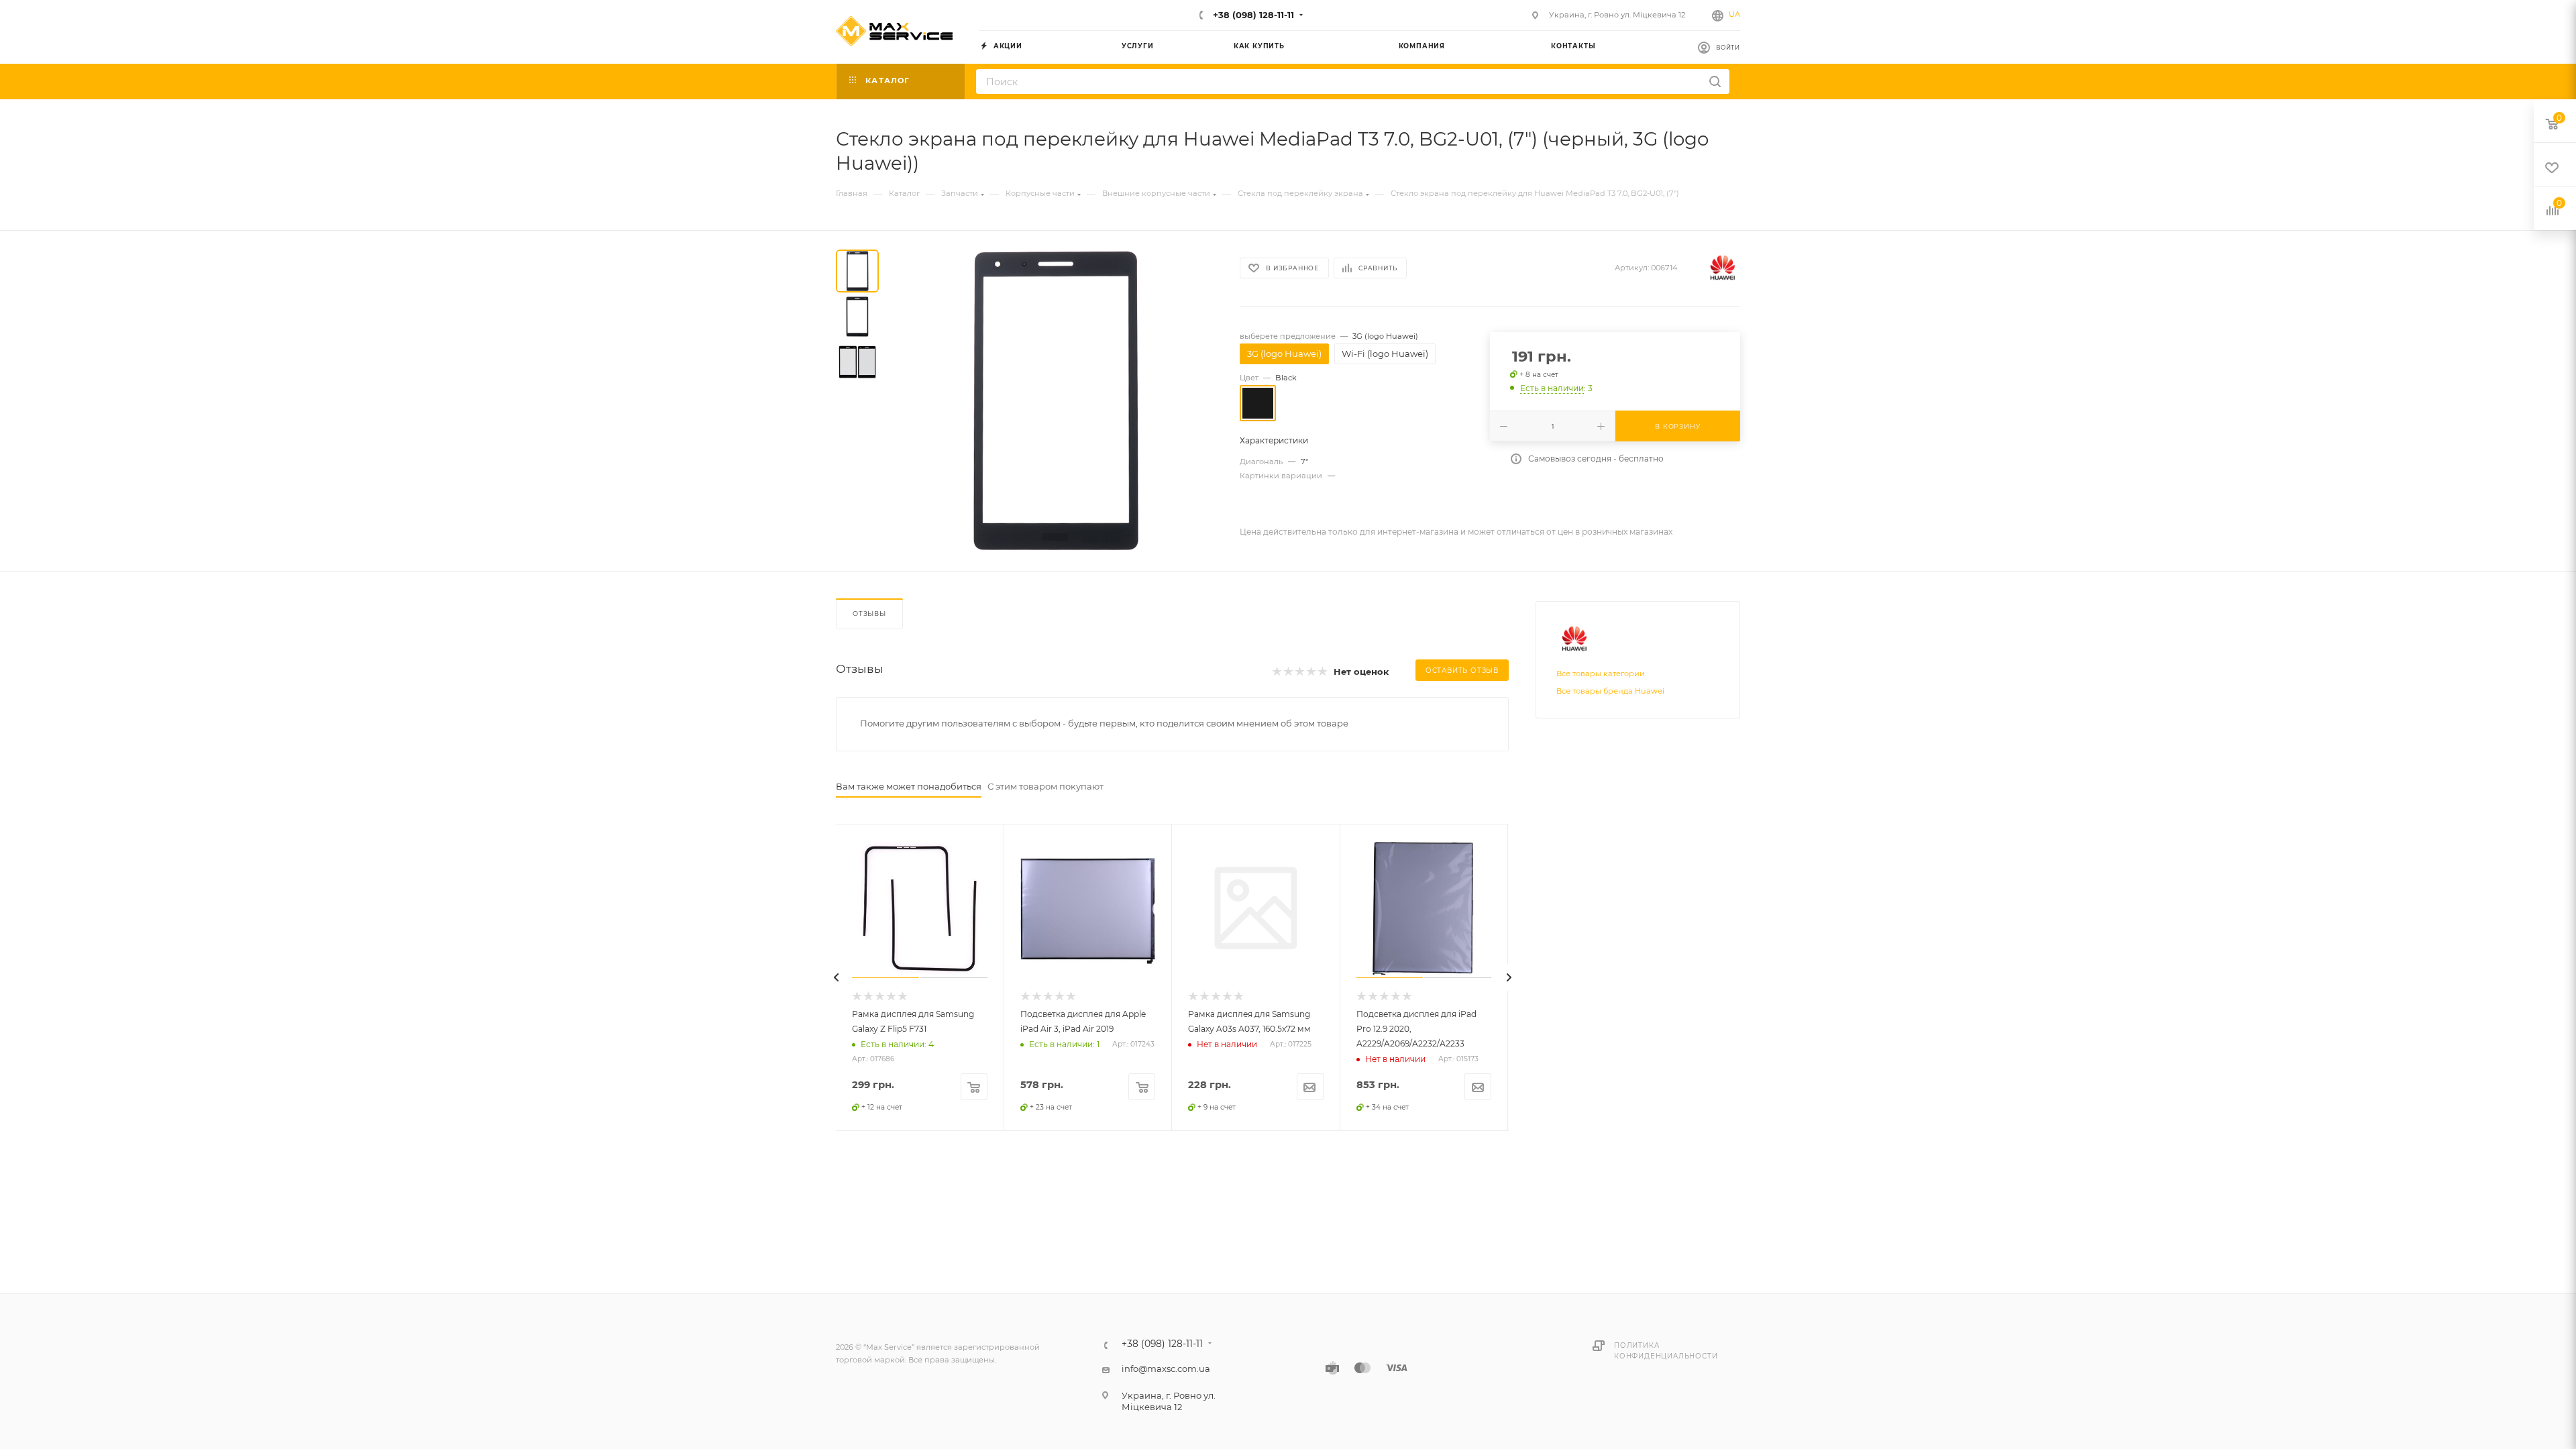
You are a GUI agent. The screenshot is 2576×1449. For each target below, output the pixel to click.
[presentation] (836, 977)
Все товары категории (1601, 674)
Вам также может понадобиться (909, 786)
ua (1734, 14)
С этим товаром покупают (1045, 786)
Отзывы (869, 613)
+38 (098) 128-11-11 (1252, 15)
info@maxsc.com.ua (1166, 1368)
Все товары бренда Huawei (1610, 691)
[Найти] (1715, 82)
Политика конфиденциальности (1666, 1351)
